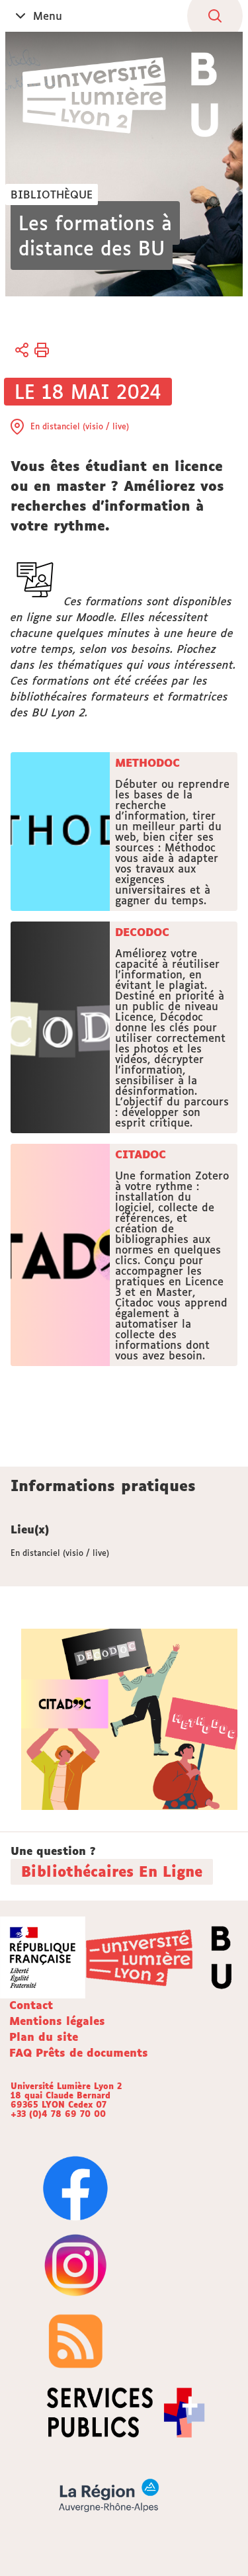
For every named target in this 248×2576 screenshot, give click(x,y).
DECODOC (142, 932)
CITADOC (141, 1154)
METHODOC (147, 763)
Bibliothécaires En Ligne (112, 1871)
